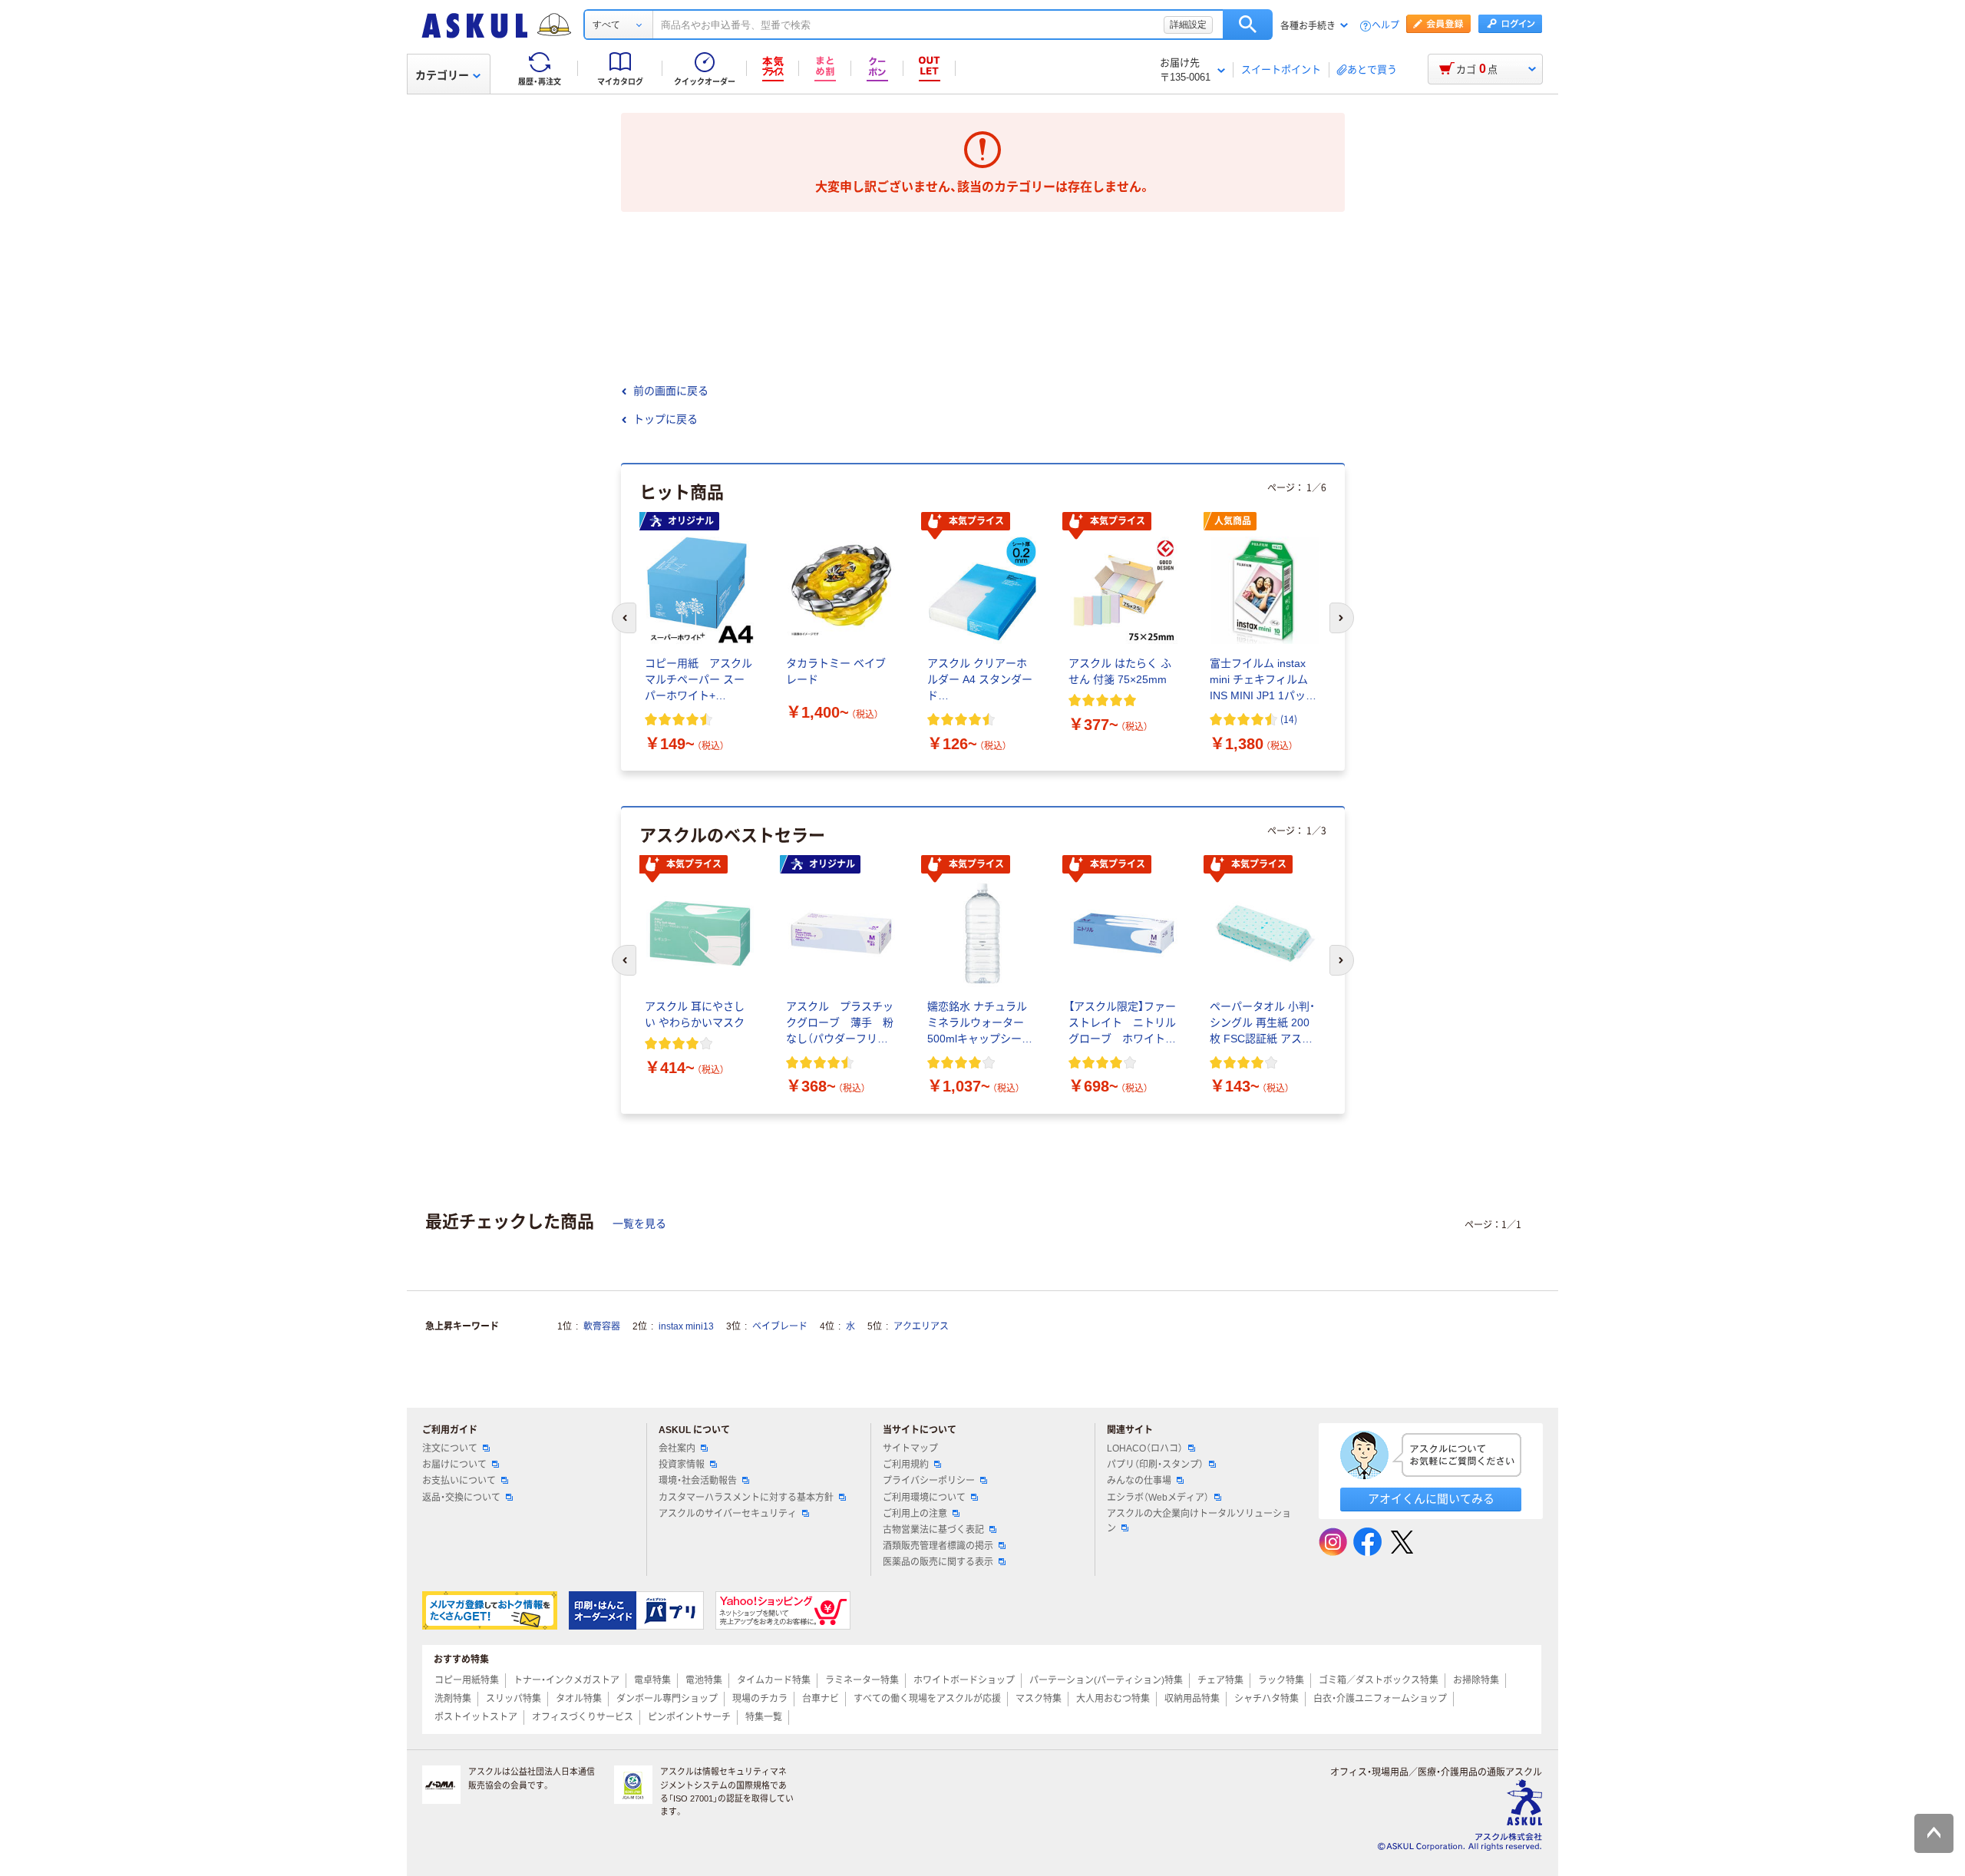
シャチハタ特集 (1267, 1699)
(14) (1289, 719)
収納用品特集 (1192, 1699)
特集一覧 (764, 1717)
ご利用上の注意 (915, 1514)
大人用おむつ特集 (1113, 1699)
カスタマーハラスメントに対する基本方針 (746, 1498)
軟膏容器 (602, 1326)
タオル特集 (579, 1699)
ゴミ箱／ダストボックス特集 (1379, 1680)
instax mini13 (686, 1326)
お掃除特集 (1476, 1680)
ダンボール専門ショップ (667, 1699)
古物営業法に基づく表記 (933, 1530)
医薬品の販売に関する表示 (938, 1562)
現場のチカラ (760, 1699)
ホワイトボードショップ (964, 1680)
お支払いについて (459, 1481)
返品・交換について (461, 1498)
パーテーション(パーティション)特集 (1106, 1680)
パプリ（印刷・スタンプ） (1155, 1465)
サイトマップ (910, 1448)
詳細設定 (1188, 25)
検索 (1248, 25)
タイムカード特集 (774, 1680)
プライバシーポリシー (929, 1481)
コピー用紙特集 (467, 1680)
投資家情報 (682, 1465)
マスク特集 (1039, 1699)
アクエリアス (921, 1326)
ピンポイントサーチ (689, 1717)
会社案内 (677, 1448)
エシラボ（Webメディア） (1158, 1498)
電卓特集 (652, 1680)
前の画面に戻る (671, 391)
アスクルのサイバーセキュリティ (728, 1514)
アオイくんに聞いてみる (1431, 1499)
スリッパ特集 (514, 1699)
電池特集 (704, 1680)
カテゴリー (442, 75)
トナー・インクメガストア (566, 1680)
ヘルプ (1385, 26)
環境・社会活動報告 (698, 1481)
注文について (450, 1448)
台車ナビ (821, 1699)
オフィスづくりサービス (583, 1717)
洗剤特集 (453, 1699)
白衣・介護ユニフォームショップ (1380, 1699)
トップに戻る (665, 419)
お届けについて (454, 1465)
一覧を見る (639, 1224)
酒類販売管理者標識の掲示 (938, 1546)
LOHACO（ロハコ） (1145, 1448)
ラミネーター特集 (862, 1680)
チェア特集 (1220, 1680)
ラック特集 (1281, 1680)
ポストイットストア (476, 1717)
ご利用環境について (924, 1498)
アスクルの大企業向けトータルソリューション (1199, 1521)
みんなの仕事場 (1139, 1481)
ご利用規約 (906, 1465)
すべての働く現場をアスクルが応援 (927, 1699)
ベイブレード (780, 1326)
